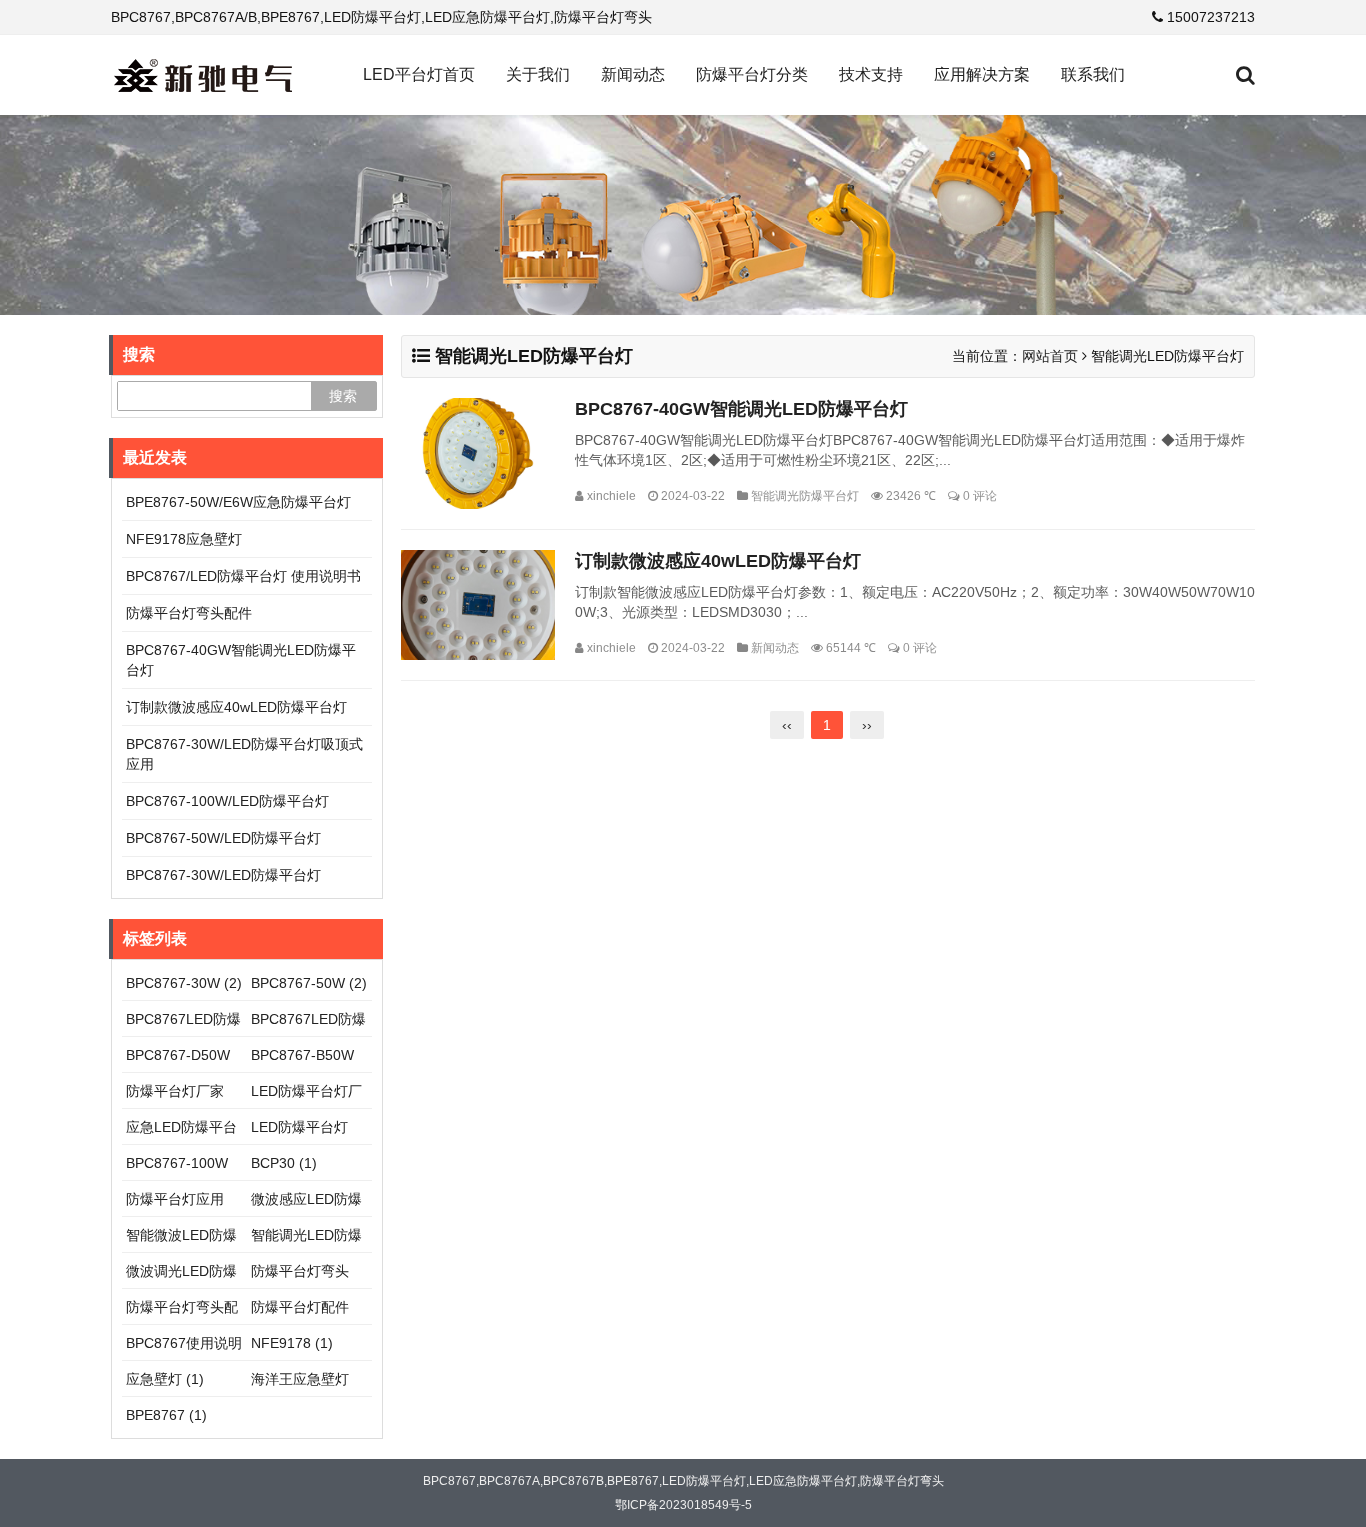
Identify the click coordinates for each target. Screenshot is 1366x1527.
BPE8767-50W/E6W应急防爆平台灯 (238, 502)
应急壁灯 (165, 1379)
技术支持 (871, 74)
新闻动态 (633, 74)
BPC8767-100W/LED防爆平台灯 (227, 801)
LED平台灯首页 (419, 74)
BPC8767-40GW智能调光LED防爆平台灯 (741, 409)
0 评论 (980, 496)
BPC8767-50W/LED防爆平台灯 (223, 838)
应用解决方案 (982, 74)
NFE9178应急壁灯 (184, 539)
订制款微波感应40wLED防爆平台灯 (718, 561)
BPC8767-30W (184, 983)
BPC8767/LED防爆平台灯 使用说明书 (243, 576)
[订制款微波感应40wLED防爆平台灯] (478, 605)
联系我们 (1093, 74)
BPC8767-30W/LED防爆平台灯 (223, 875)
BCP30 (284, 1163)
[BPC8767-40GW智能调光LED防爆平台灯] (478, 453)
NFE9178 (292, 1343)
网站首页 (1050, 356)
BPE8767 (166, 1415)
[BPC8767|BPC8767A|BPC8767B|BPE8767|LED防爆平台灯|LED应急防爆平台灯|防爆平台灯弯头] (203, 75)
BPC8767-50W (309, 983)
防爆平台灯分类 (752, 74)
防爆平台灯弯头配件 (189, 613)
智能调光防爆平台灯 (805, 496)
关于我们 (538, 74)
